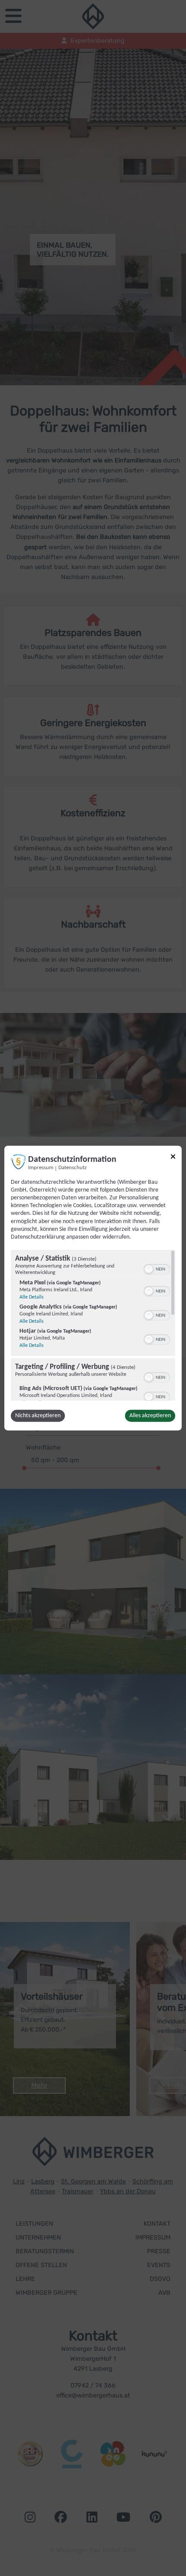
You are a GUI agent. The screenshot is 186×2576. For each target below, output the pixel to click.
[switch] (157, 1268)
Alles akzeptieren (150, 1416)
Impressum (41, 1167)
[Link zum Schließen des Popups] (173, 1158)
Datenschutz (72, 1167)
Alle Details (32, 1297)
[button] (149, 1269)
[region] (93, 1325)
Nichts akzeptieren (38, 1416)
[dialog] (93, 1288)
